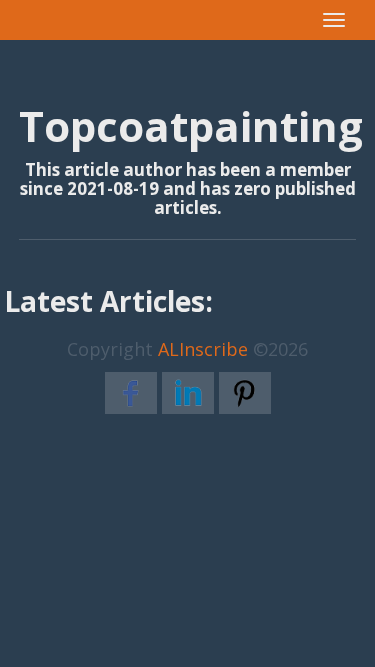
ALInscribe (203, 349)
